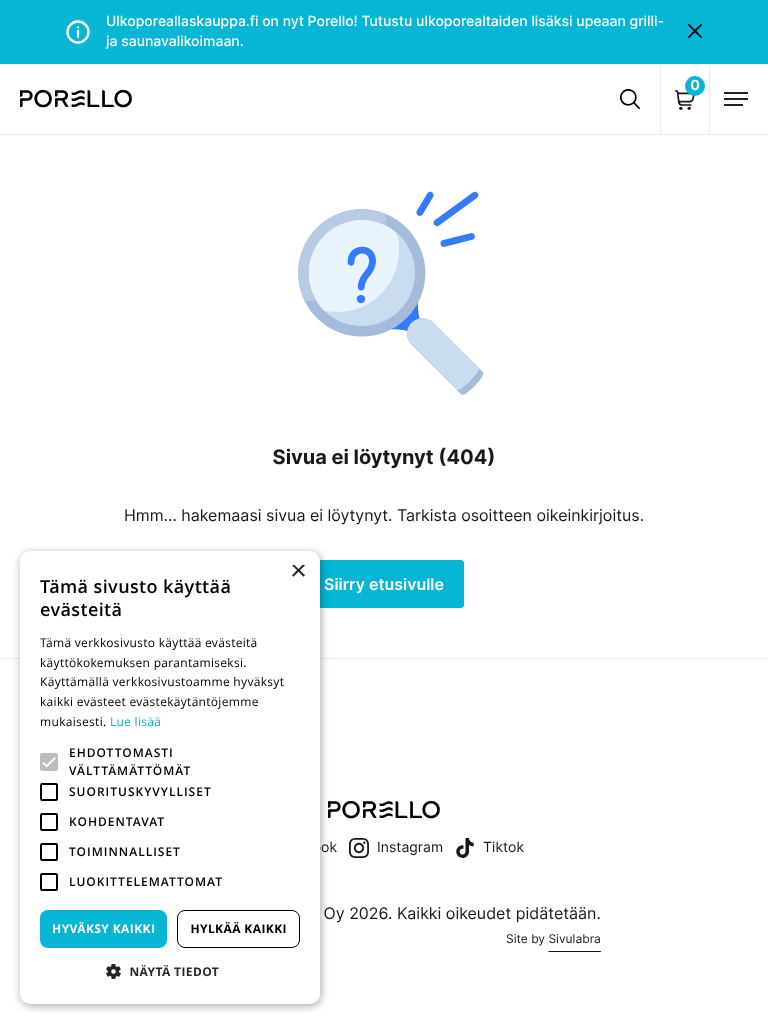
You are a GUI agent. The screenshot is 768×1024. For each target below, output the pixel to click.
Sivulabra (574, 938)
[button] (49, 762)
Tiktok (503, 847)
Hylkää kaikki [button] (238, 928)
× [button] (297, 572)
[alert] (170, 777)
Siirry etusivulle (384, 584)
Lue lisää (135, 721)
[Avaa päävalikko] (736, 99)
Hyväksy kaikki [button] (103, 928)
